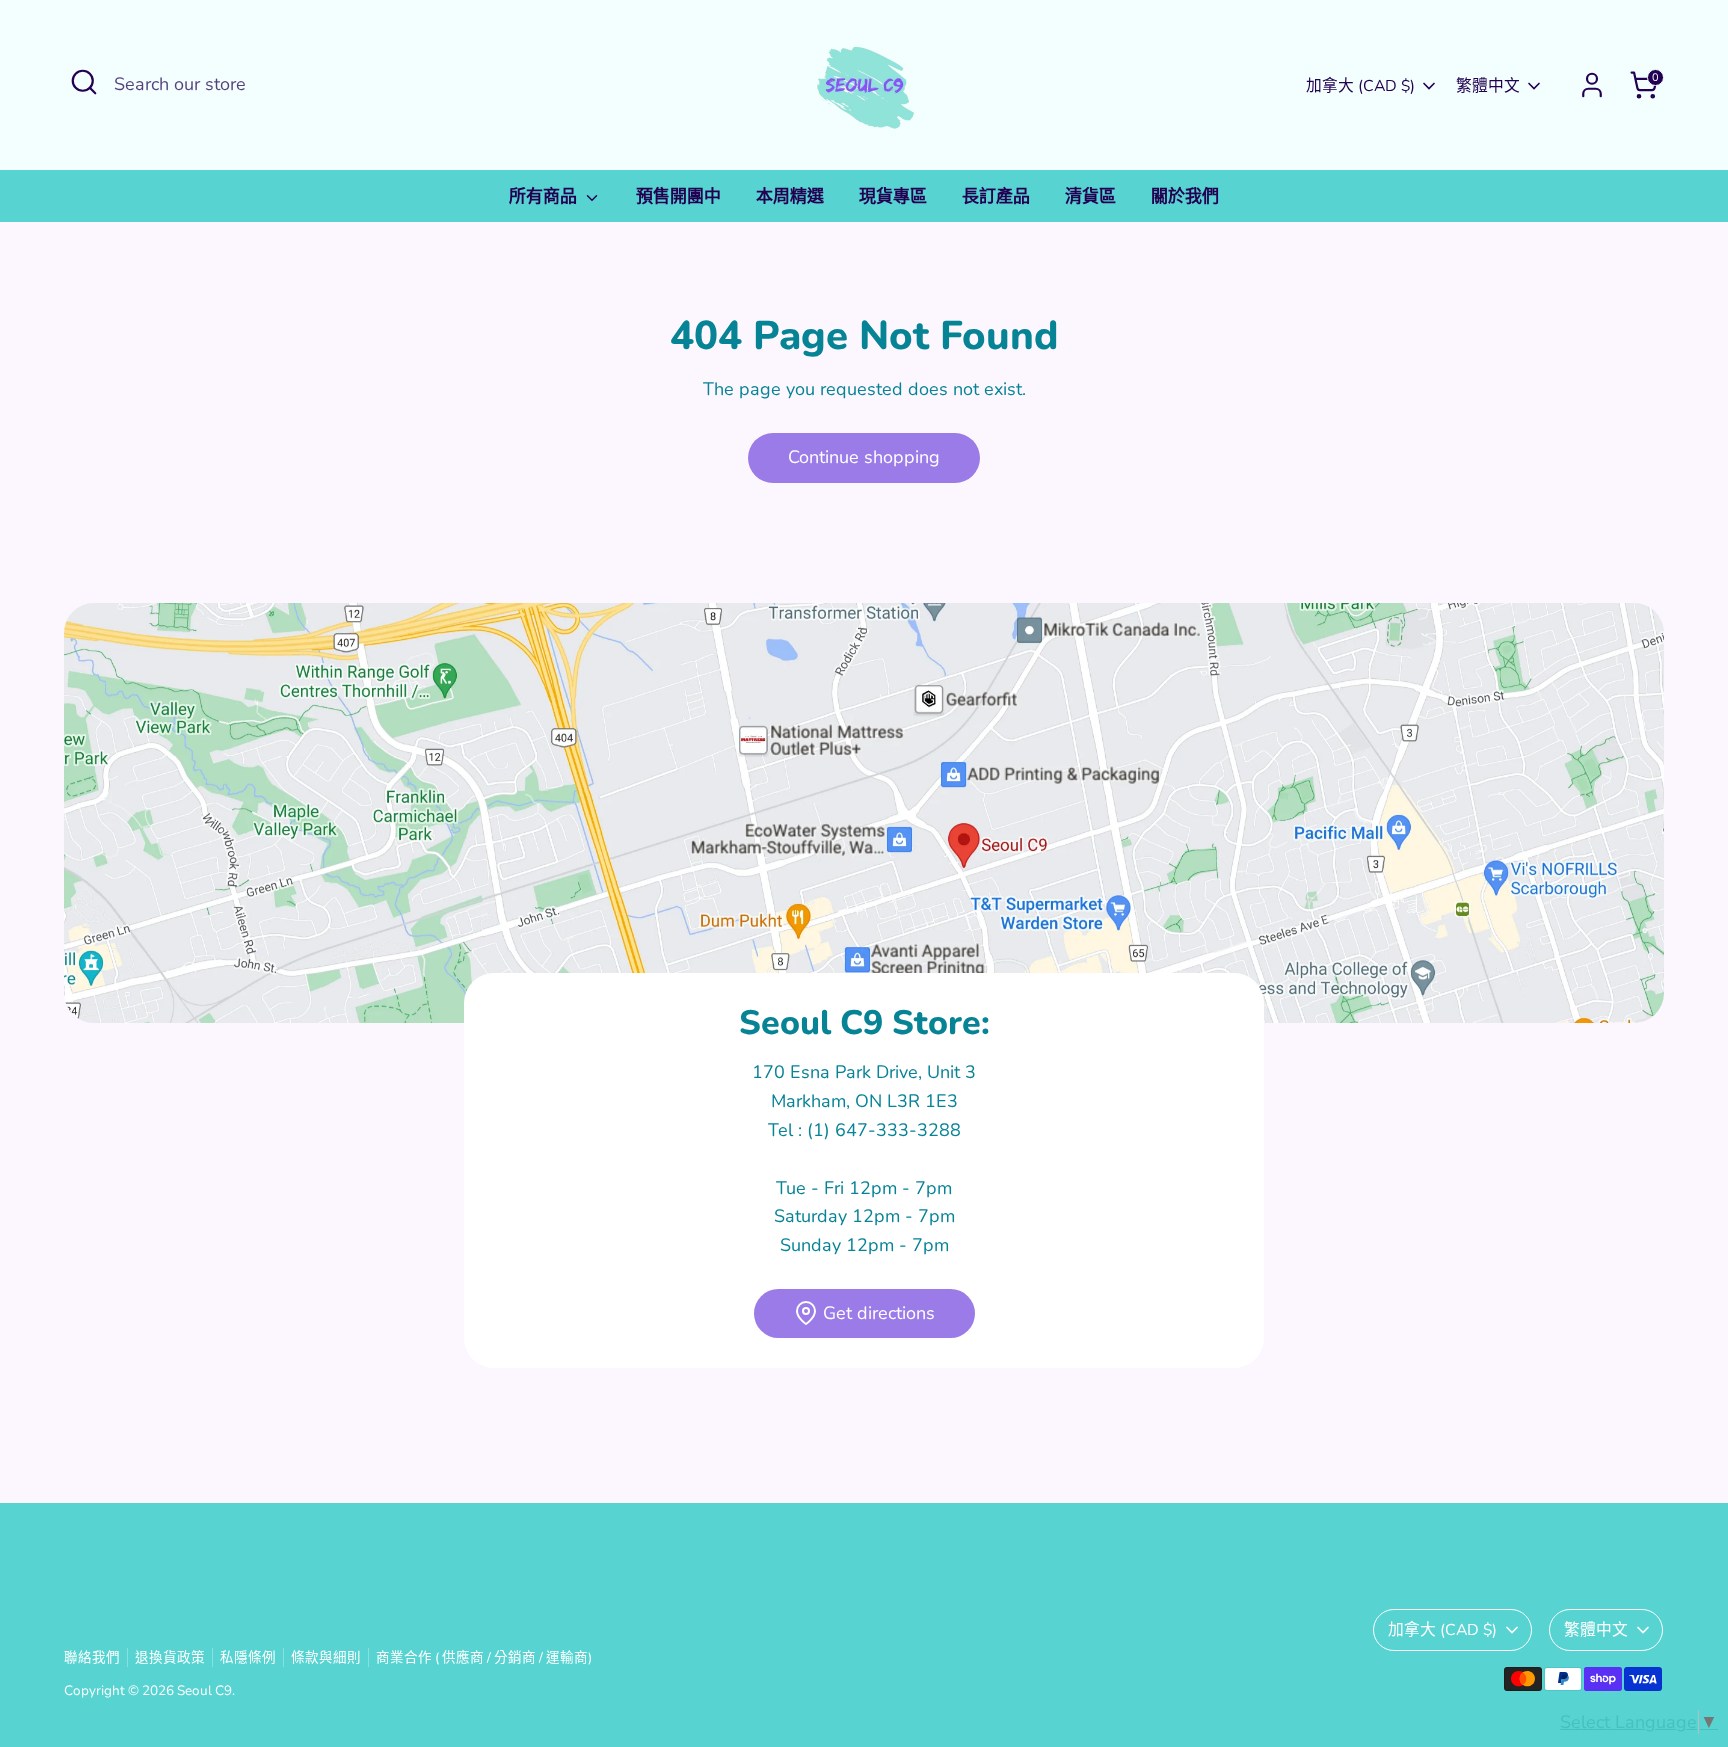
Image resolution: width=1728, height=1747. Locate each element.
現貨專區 (893, 196)
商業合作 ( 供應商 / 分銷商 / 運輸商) (484, 1657)
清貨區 (1090, 196)
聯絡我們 (92, 1657)
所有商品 (545, 196)
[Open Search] (84, 82)
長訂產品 (996, 196)
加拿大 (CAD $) (1360, 86)
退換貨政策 (170, 1657)
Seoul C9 (204, 1690)
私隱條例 (248, 1657)
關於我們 (1185, 196)
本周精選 (790, 196)
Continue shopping (864, 457)
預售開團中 (678, 196)
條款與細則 (326, 1657)
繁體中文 (1488, 86)
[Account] (1592, 85)
